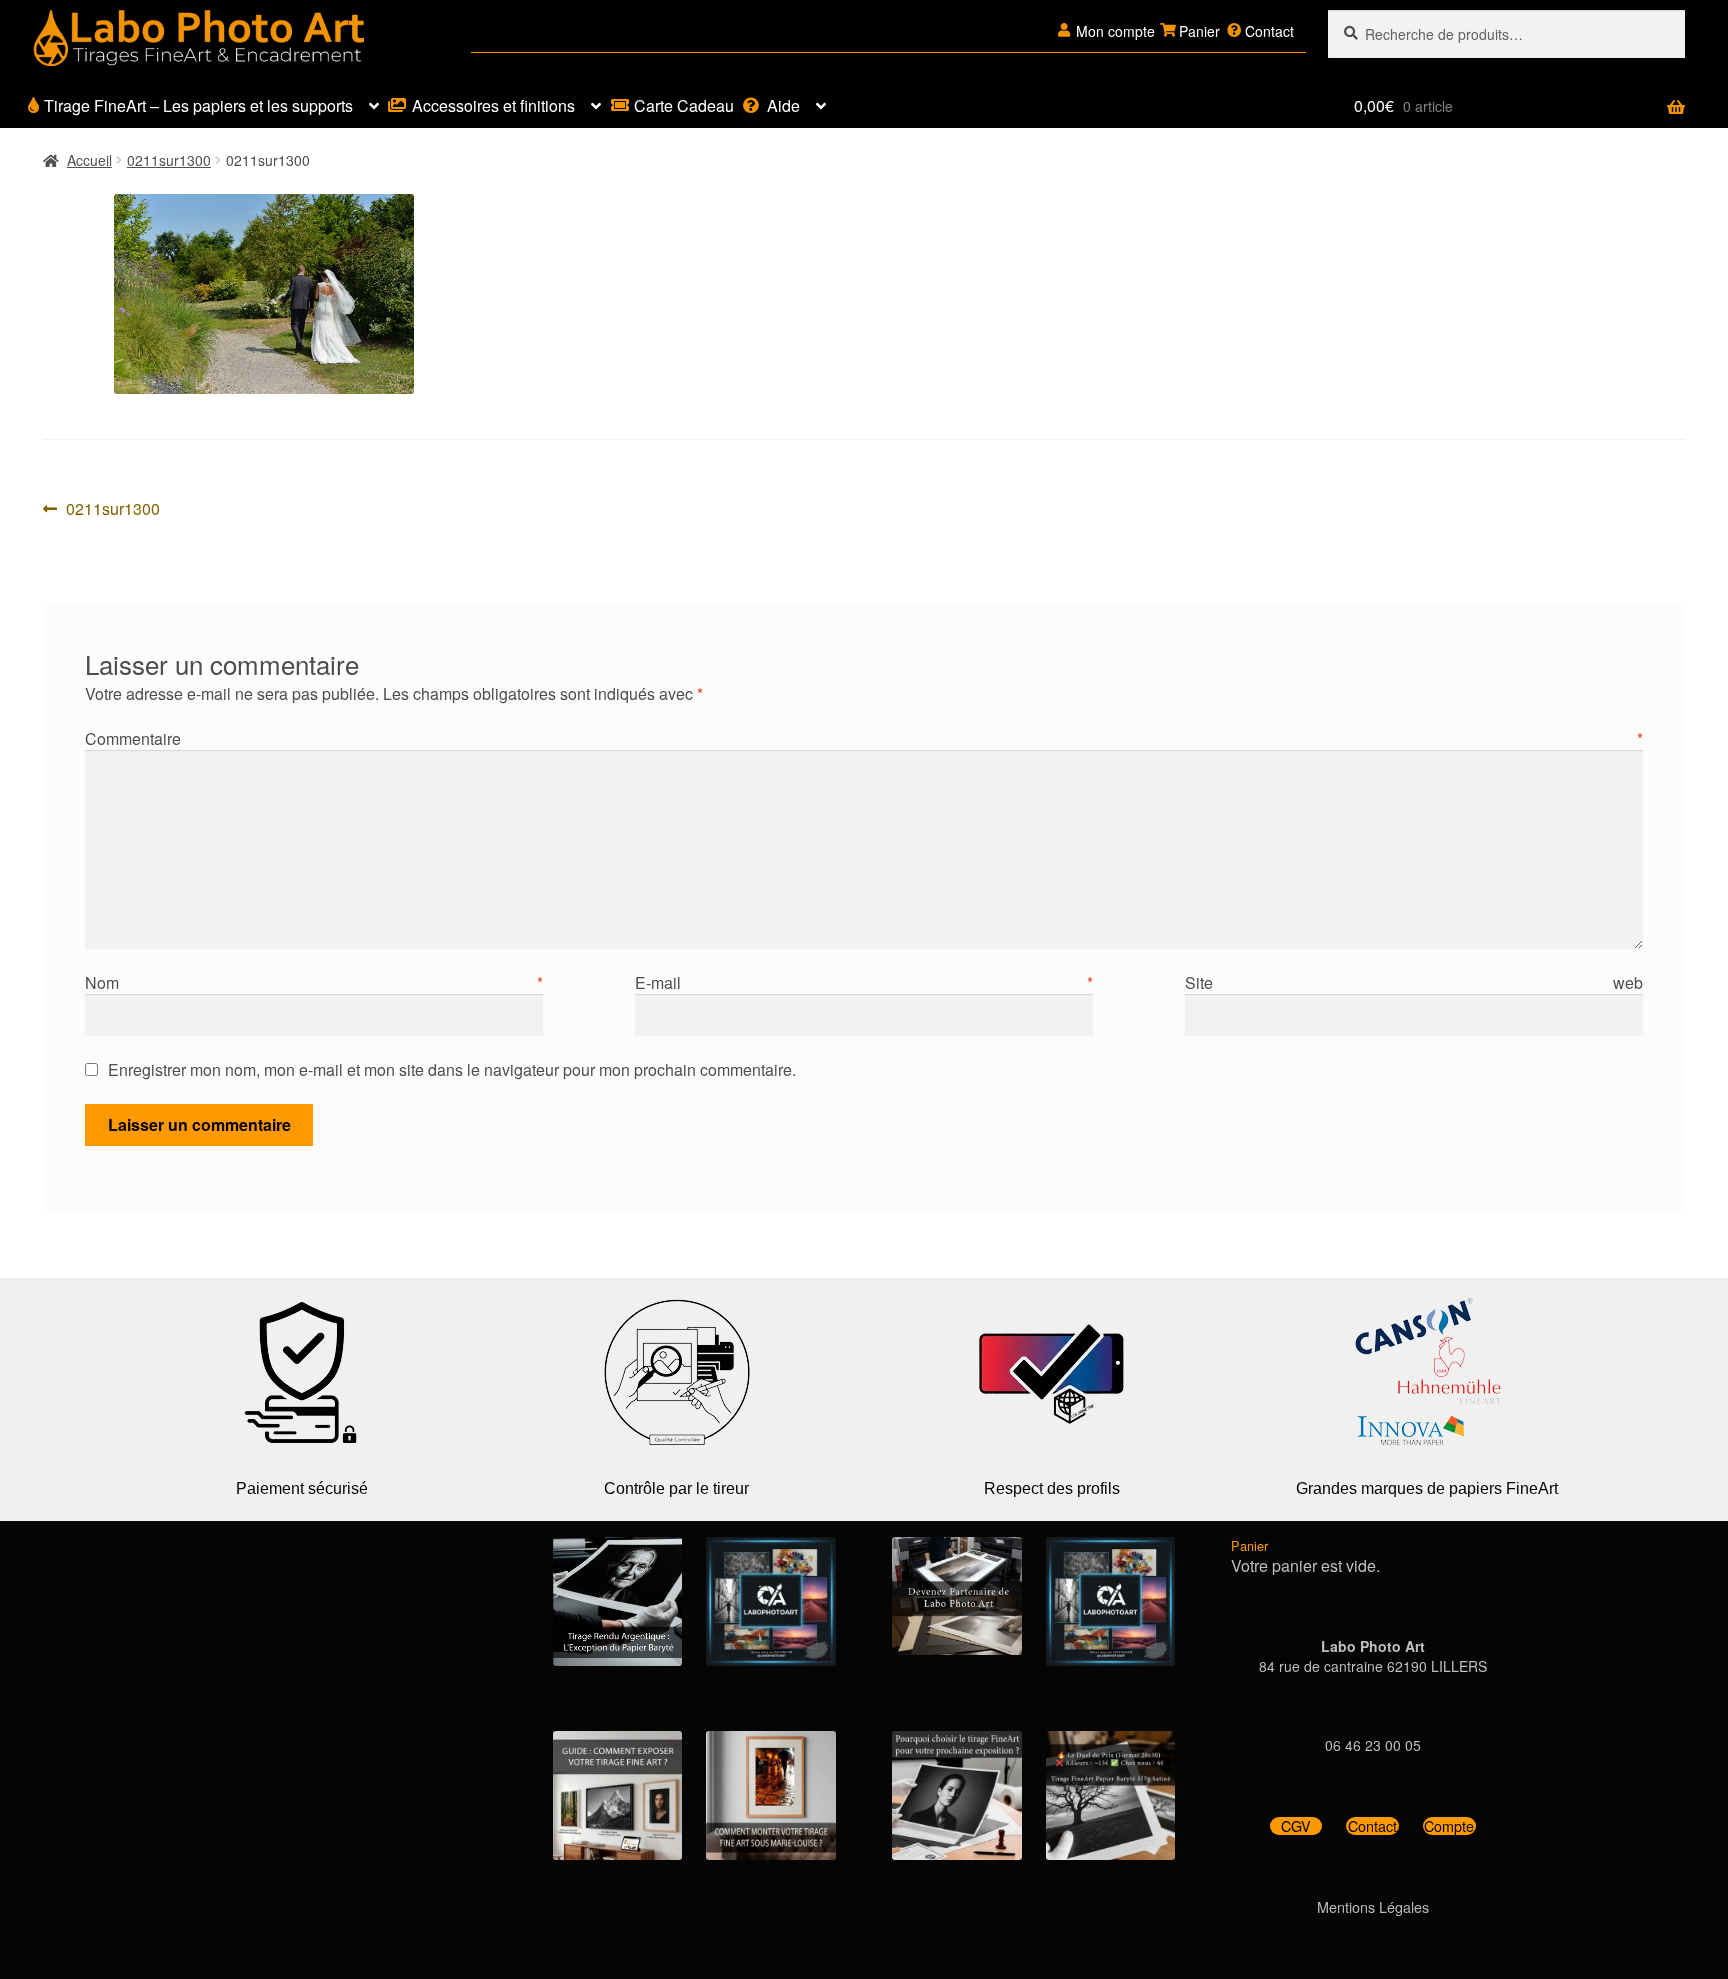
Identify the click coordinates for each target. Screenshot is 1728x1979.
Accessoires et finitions (493, 105)
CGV (1296, 1826)
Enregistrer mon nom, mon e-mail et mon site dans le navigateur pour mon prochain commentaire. (452, 1069)
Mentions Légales (1373, 1906)
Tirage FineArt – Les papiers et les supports (198, 105)
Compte (1449, 1826)
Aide (783, 105)
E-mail (864, 982)
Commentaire (864, 738)
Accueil (89, 160)
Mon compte (1115, 31)
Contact (1269, 31)
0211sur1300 (169, 160)
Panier (1199, 31)
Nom (314, 982)
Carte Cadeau (684, 105)
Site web (1414, 982)
